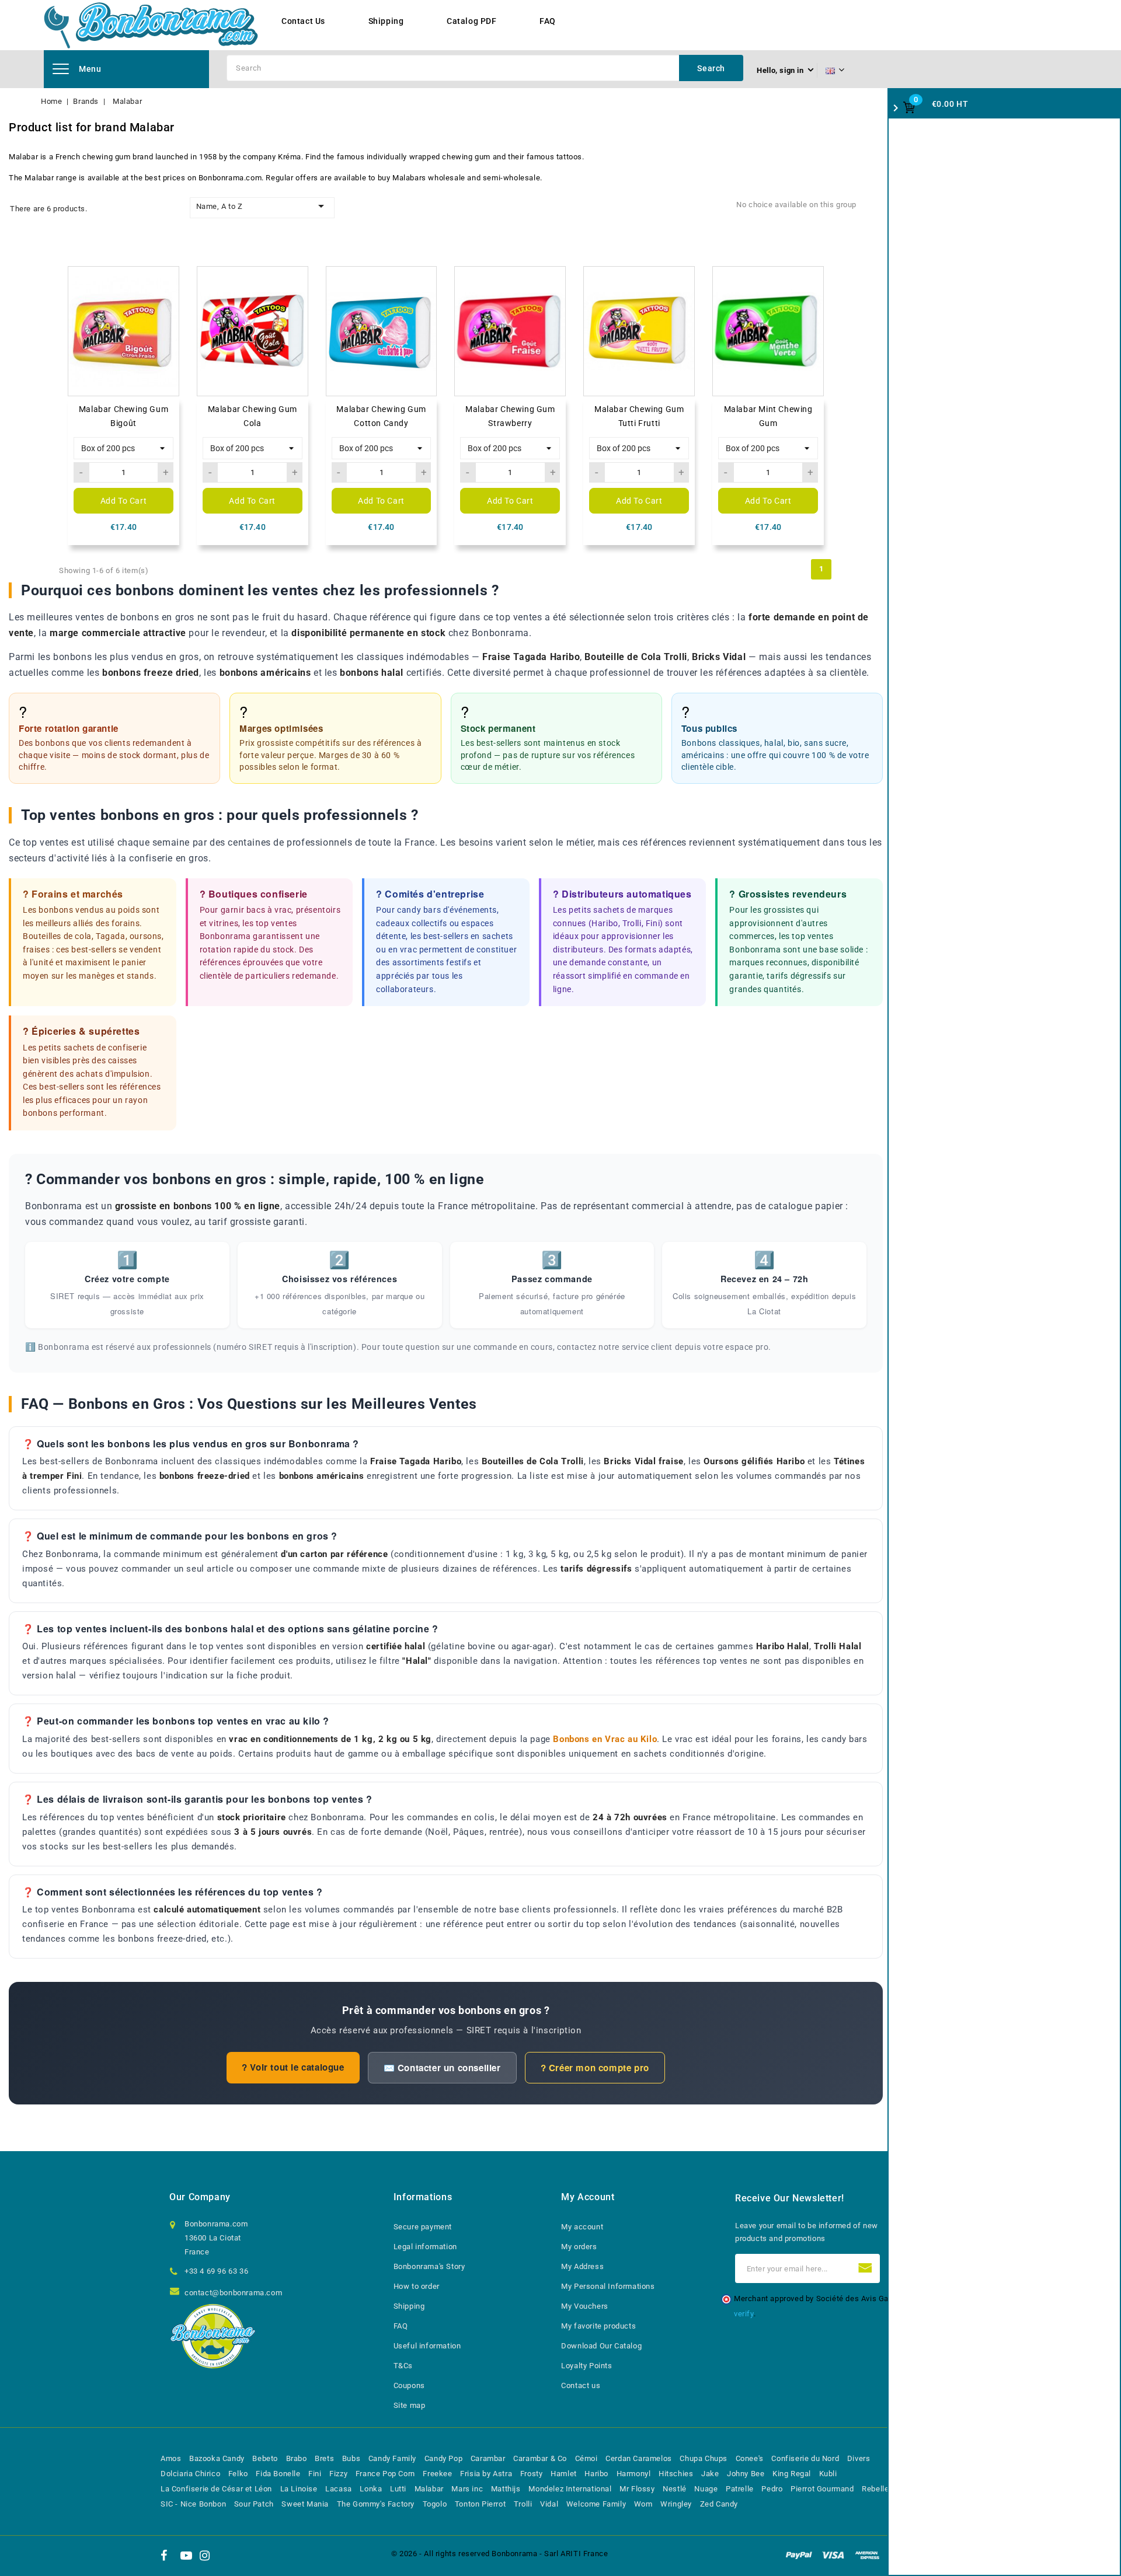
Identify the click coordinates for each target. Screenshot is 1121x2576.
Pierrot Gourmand (822, 2489)
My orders (579, 2247)
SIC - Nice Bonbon (193, 2504)
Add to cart (124, 501)
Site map (410, 2405)
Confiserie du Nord (805, 2458)
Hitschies (676, 2474)
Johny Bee (746, 2474)
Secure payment (423, 2227)
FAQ (548, 21)
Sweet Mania (305, 2504)
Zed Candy (719, 2504)
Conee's (750, 2458)
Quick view (166, 303)
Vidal (549, 2504)
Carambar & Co (540, 2458)
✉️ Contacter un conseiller (442, 2068)
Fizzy (338, 2474)
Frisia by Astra (486, 2474)
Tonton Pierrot (480, 2504)
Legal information (425, 2247)
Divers (859, 2458)
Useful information (427, 2346)
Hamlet (564, 2474)
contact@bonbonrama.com (233, 2293)
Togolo (435, 2504)
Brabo (297, 2458)
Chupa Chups (704, 2458)
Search (711, 68)
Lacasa (339, 2489)
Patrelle (740, 2489)
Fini (315, 2474)
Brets (324, 2458)
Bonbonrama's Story (429, 2266)
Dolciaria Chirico (190, 2474)
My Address (582, 2266)
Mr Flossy (637, 2489)
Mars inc (467, 2489)
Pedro (772, 2489)
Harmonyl (634, 2474)
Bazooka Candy (217, 2458)
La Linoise (299, 2489)
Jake (710, 2474)
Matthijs (506, 2489)
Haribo (596, 2474)
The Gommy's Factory (376, 2504)
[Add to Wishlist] (166, 280)
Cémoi (586, 2458)
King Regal (792, 2474)
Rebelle (875, 2489)
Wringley (676, 2504)
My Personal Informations (608, 2286)
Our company (200, 2197)
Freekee (437, 2474)
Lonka (371, 2489)
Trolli (523, 2504)
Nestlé (675, 2489)
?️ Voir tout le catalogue (293, 2067)
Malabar (429, 2489)
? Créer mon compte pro (595, 2068)
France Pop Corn (385, 2474)
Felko (238, 2474)
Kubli (828, 2474)
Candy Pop (443, 2458)
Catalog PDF (472, 21)
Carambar (488, 2458)
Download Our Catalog (601, 2346)
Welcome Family (596, 2504)
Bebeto (265, 2458)
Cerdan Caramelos (639, 2458)
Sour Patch (254, 2504)
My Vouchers (585, 2306)
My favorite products (598, 2326)
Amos (171, 2458)
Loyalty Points (586, 2366)
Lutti (398, 2489)
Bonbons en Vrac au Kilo (605, 1739)
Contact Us (303, 21)
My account (582, 2227)
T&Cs (403, 2366)
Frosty (532, 2474)
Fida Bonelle (278, 2474)
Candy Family (392, 2458)
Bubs (351, 2458)
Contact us (581, 2385)
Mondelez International (570, 2489)
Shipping (386, 21)
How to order (417, 2286)
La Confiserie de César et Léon (216, 2489)
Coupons (409, 2385)
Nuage (706, 2489)
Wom (643, 2504)
